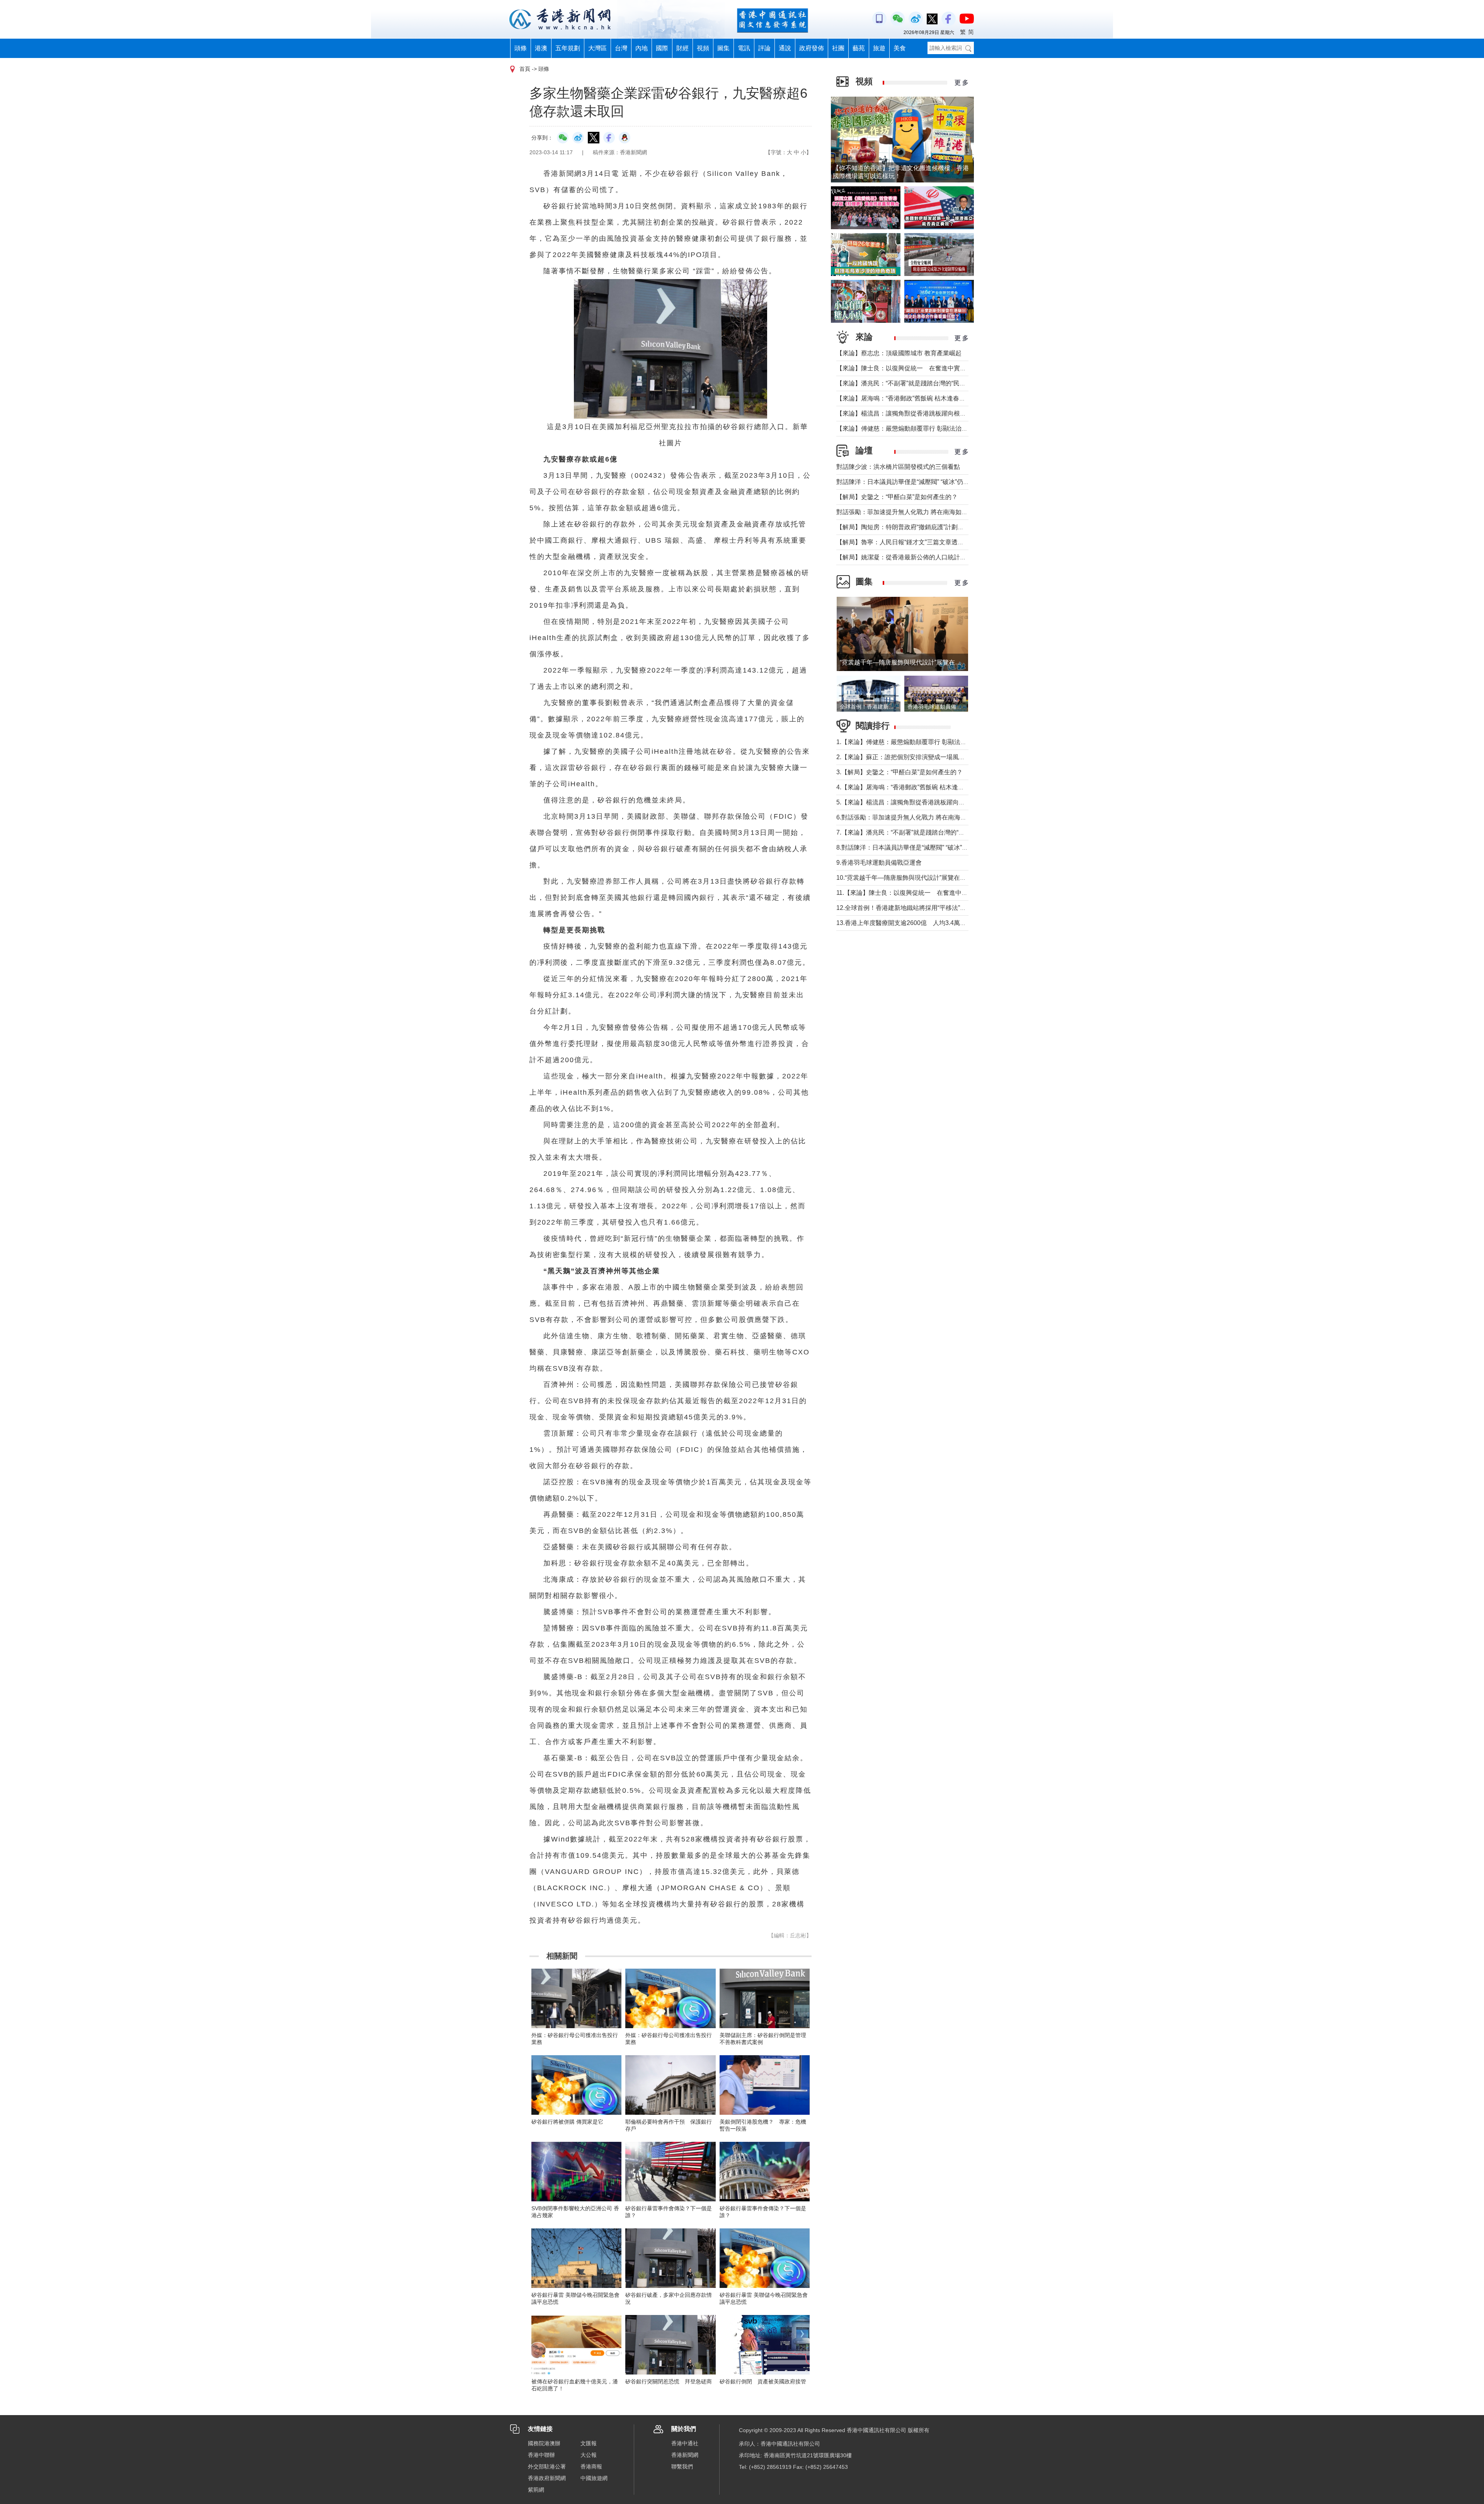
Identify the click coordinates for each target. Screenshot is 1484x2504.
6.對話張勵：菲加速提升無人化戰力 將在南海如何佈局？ (914, 817)
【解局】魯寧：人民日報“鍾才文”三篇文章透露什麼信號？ (916, 542)
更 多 (962, 83)
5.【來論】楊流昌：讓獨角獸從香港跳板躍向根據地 (907, 802)
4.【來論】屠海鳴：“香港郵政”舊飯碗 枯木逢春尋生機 (910, 787)
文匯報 (589, 2443)
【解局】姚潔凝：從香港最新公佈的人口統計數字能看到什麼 (920, 557)
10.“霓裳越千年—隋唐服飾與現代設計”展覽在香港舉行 (910, 878)
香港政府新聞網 (547, 2478)
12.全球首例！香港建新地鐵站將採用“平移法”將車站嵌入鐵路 (920, 908)
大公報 (589, 2455)
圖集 (723, 48)
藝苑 (859, 48)
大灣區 (597, 48)
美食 (900, 48)
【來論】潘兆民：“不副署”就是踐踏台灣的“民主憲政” (908, 383)
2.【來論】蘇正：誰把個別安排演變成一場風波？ (904, 757)
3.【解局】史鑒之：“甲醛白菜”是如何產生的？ (899, 772)
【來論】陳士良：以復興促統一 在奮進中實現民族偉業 (914, 368)
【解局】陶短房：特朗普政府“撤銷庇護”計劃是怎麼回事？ (916, 527)
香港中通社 (685, 2443)
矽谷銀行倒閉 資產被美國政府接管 (763, 2381)
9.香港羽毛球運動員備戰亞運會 (879, 863)
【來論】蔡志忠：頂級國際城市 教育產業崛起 (899, 353)
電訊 (744, 48)
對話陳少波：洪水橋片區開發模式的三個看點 (898, 467)
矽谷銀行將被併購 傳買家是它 (567, 2122)
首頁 (525, 69)
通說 (785, 48)
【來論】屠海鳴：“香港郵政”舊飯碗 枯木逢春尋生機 (907, 398)
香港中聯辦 (541, 2455)
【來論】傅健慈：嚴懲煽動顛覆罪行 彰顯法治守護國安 (911, 428)
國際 (662, 48)
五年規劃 (568, 48)
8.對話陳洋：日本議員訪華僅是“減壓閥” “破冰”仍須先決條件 (918, 847)
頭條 (521, 48)
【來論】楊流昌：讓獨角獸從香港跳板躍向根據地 (904, 413)
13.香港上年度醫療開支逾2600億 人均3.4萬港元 (904, 923)
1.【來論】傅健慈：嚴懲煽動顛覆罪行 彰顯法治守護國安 (914, 742)
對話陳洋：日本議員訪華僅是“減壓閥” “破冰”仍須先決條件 (915, 482)
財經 (682, 48)
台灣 (621, 48)
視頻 (703, 48)
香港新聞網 (685, 2455)
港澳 (541, 48)
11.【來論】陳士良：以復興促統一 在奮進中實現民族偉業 (917, 893)
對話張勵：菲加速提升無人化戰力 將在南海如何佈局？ (911, 512)
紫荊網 (536, 2490)
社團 (838, 48)
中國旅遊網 (594, 2478)
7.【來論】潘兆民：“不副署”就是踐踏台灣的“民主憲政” (911, 832)
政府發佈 (812, 48)
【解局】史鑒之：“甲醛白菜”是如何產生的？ (897, 497)
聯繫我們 (682, 2467)
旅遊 (879, 48)
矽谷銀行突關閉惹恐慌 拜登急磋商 (669, 2381)
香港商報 (591, 2467)
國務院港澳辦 (544, 2443)
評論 (764, 48)
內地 (642, 48)
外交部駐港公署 (547, 2467)
